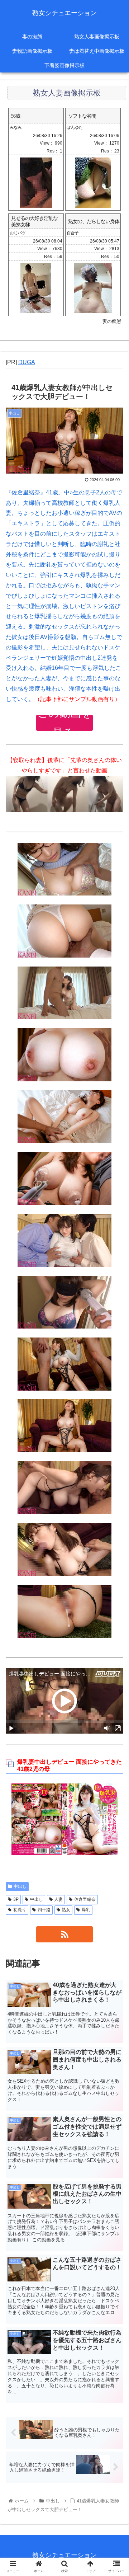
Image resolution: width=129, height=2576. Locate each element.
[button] (115, 1364)
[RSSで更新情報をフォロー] (64, 1934)
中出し (20, 1886)
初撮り (20, 1910)
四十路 (44, 1910)
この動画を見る (65, 723)
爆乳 (86, 1910)
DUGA (27, 362)
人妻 (58, 1899)
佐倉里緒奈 (85, 1899)
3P (16, 1899)
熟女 (66, 1910)
